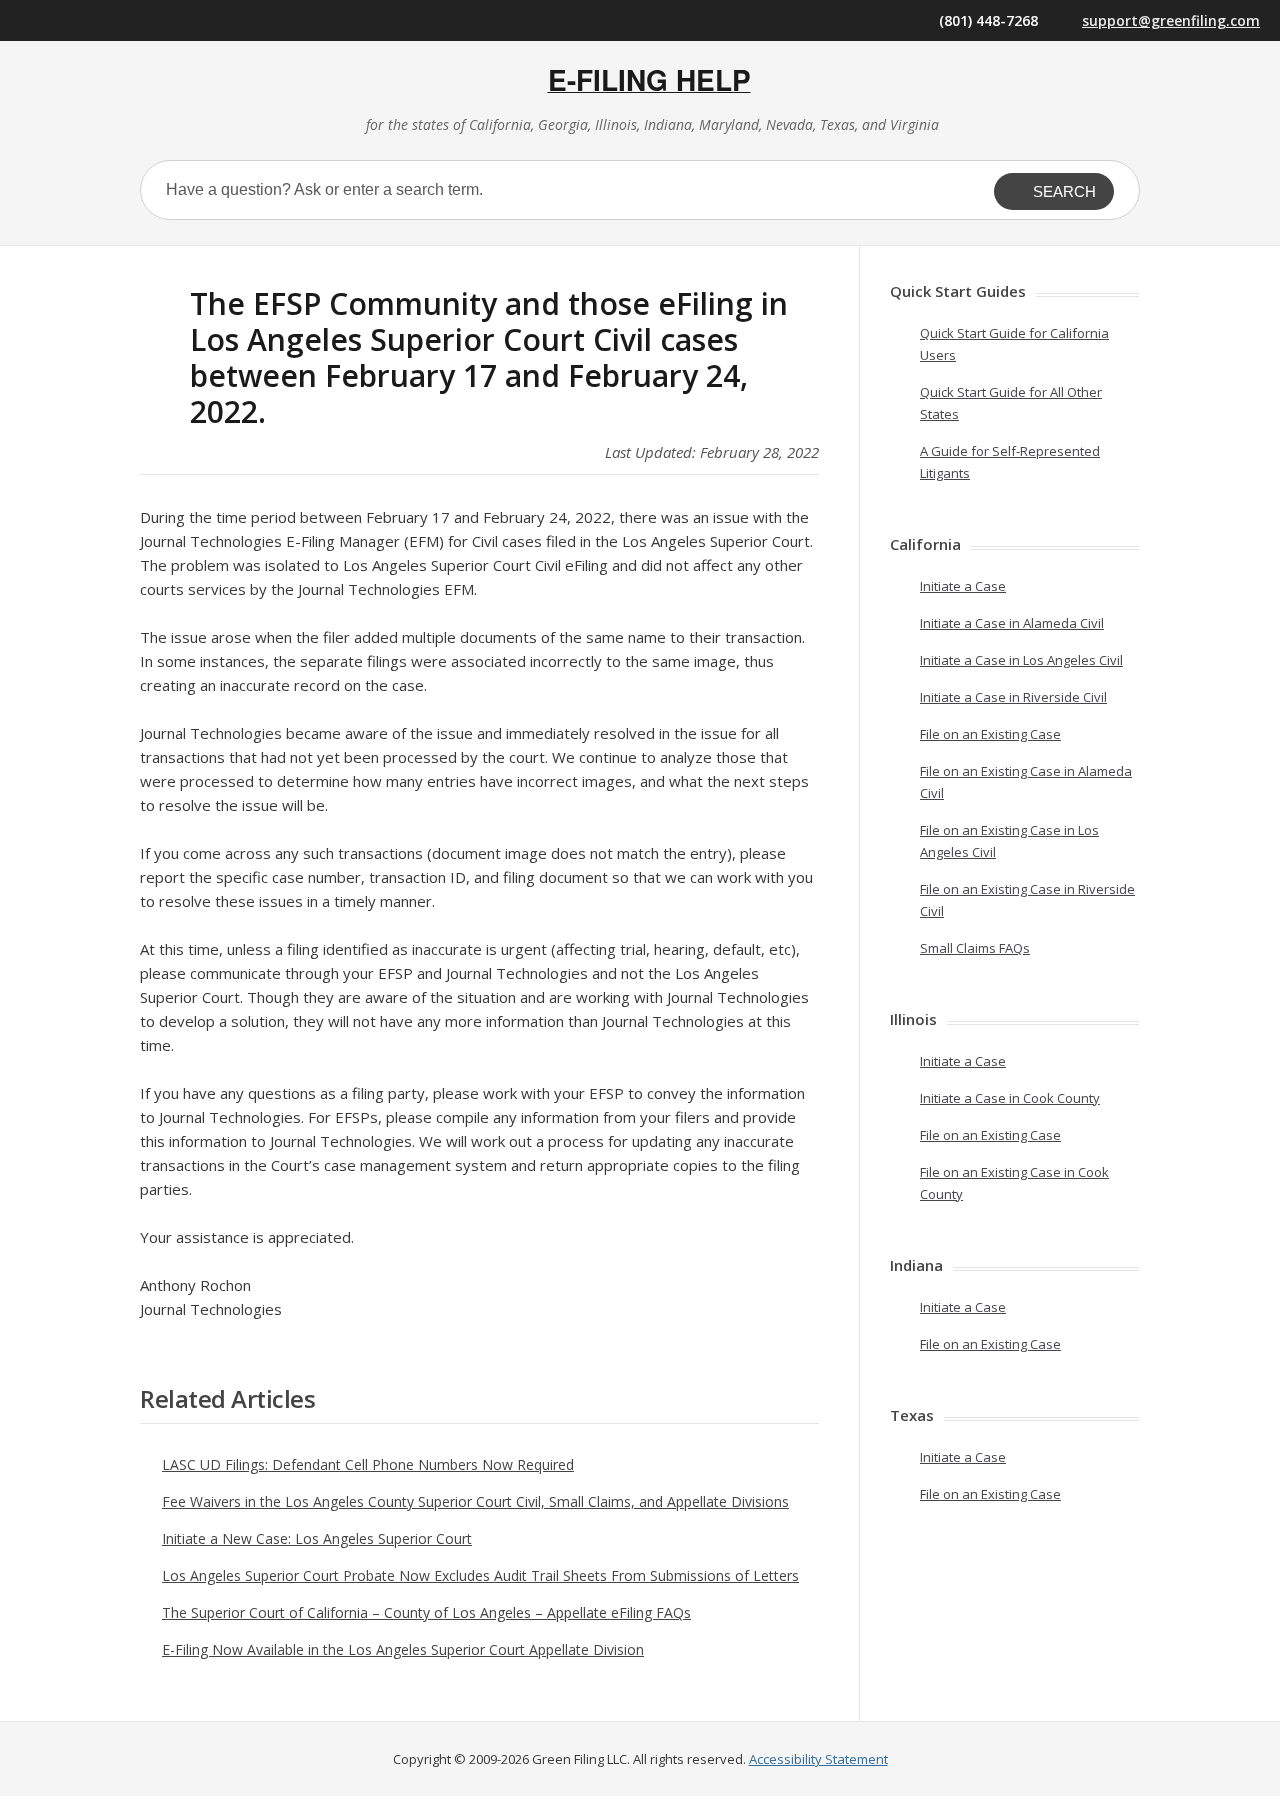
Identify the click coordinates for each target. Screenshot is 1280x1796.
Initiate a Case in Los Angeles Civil (1021, 660)
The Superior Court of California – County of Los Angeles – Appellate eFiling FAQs (426, 1612)
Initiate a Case (963, 586)
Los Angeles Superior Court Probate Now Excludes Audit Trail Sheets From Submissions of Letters (480, 1575)
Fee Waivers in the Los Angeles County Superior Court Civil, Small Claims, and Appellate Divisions (475, 1501)
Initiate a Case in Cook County (1010, 1098)
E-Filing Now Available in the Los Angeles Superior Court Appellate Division (403, 1649)
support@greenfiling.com (1171, 20)
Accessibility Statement (818, 1759)
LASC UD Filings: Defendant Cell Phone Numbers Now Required (368, 1464)
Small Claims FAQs (975, 948)
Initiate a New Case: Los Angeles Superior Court (317, 1538)
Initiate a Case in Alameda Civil (1012, 623)
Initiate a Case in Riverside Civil (1013, 697)
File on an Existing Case (990, 734)
